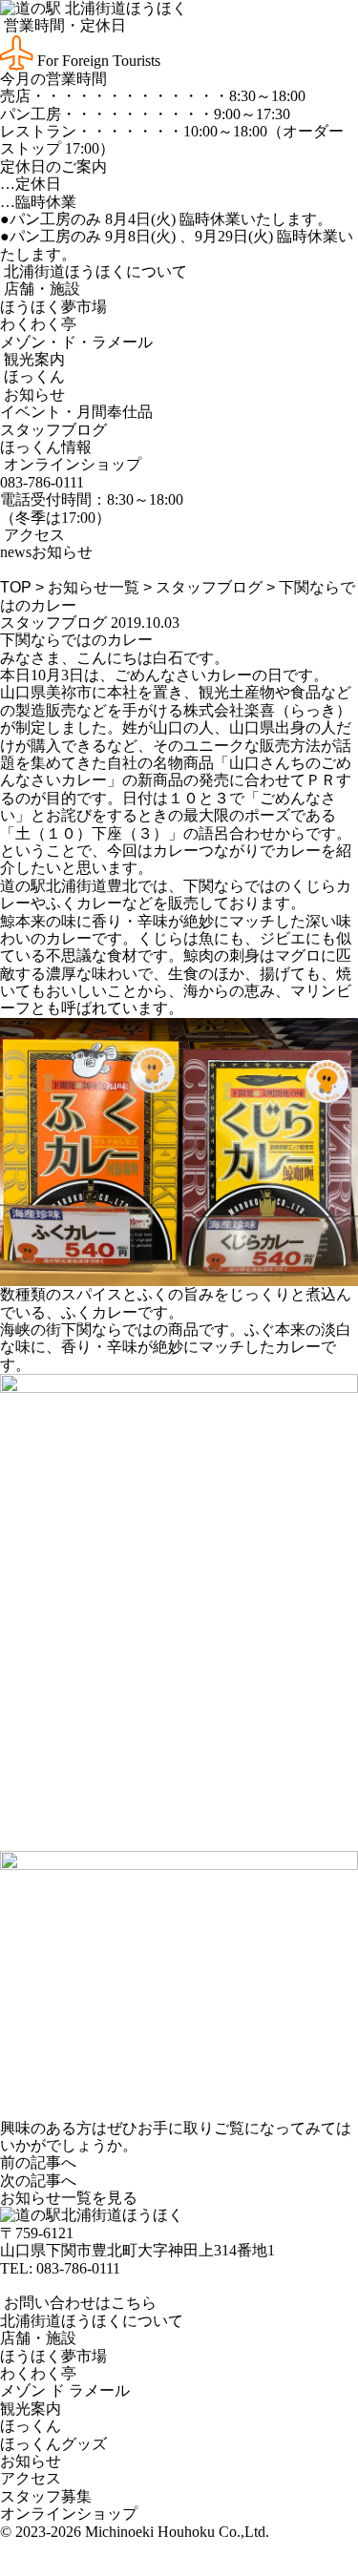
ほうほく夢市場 (53, 307)
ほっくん (32, 376)
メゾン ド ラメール (65, 2390)
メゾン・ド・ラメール (76, 342)
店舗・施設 (40, 289)
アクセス (32, 535)
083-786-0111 (78, 2268)
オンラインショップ (71, 464)
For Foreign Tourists (97, 61)
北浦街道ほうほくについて (94, 271)
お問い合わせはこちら (78, 2303)
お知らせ (32, 395)
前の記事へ (38, 2162)
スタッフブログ (53, 430)
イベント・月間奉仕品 (76, 412)
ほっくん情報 (46, 447)
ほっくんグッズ (53, 2444)
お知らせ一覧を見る (69, 2198)
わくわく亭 (38, 324)
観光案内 (32, 359)
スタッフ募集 (46, 2496)
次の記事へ (38, 2181)
